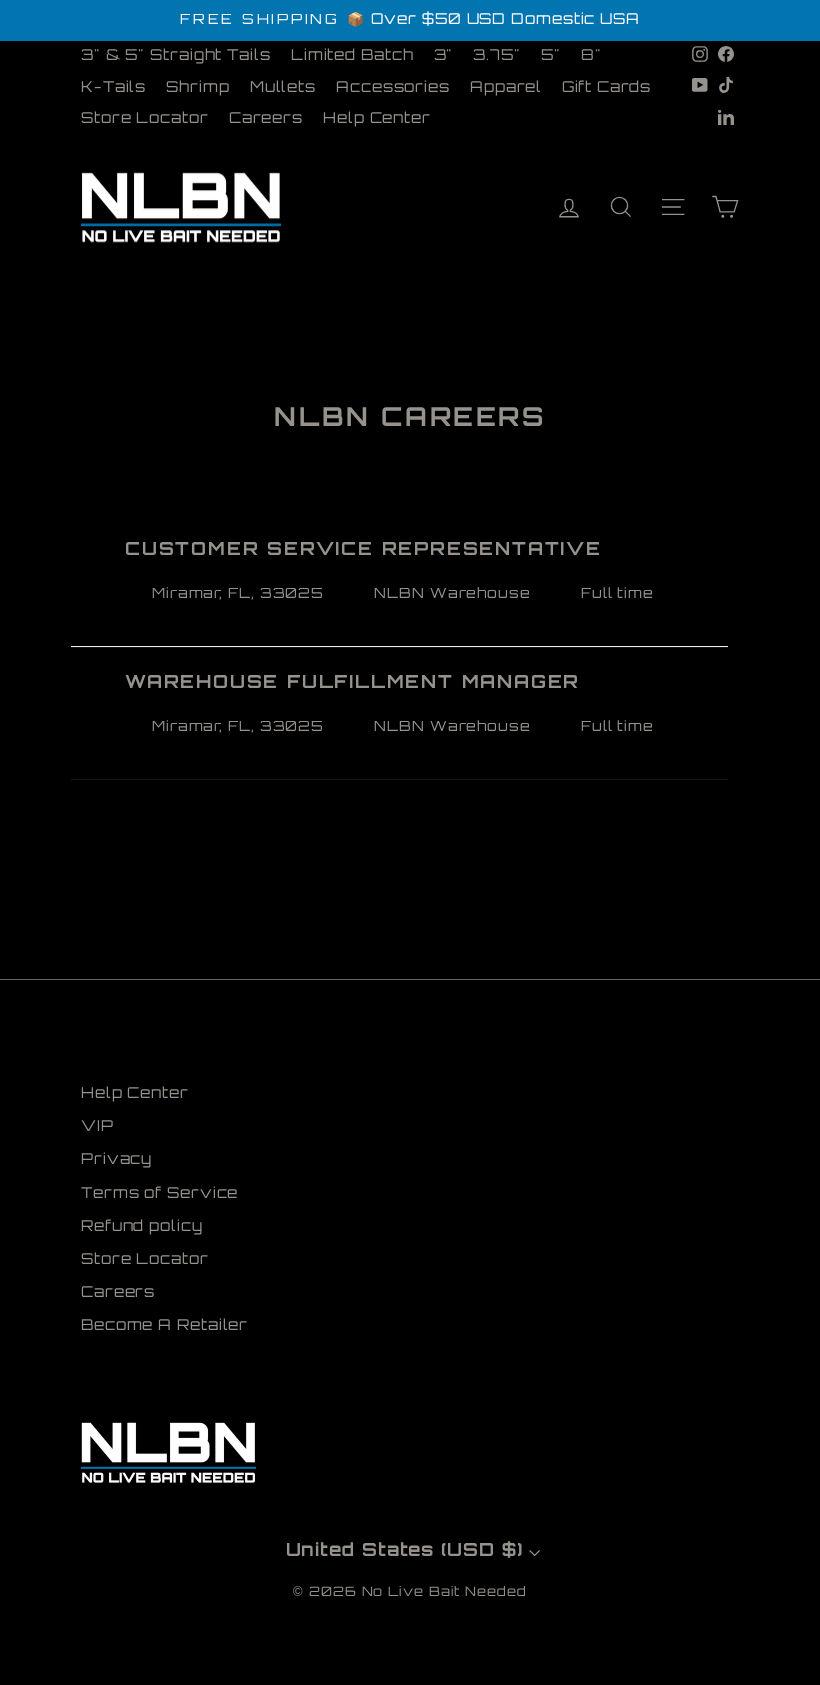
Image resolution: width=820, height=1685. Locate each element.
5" (551, 56)
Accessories (393, 88)
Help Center (377, 119)
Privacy (116, 1160)
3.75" (497, 56)
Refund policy (142, 1227)
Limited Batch (352, 56)
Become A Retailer (164, 1326)
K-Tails (113, 88)
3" (444, 56)
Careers (266, 119)
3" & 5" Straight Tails (176, 56)
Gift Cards (606, 88)
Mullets (283, 88)
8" (591, 56)
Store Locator (145, 119)
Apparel (506, 88)
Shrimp (197, 88)
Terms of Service (159, 1194)
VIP (97, 1127)
